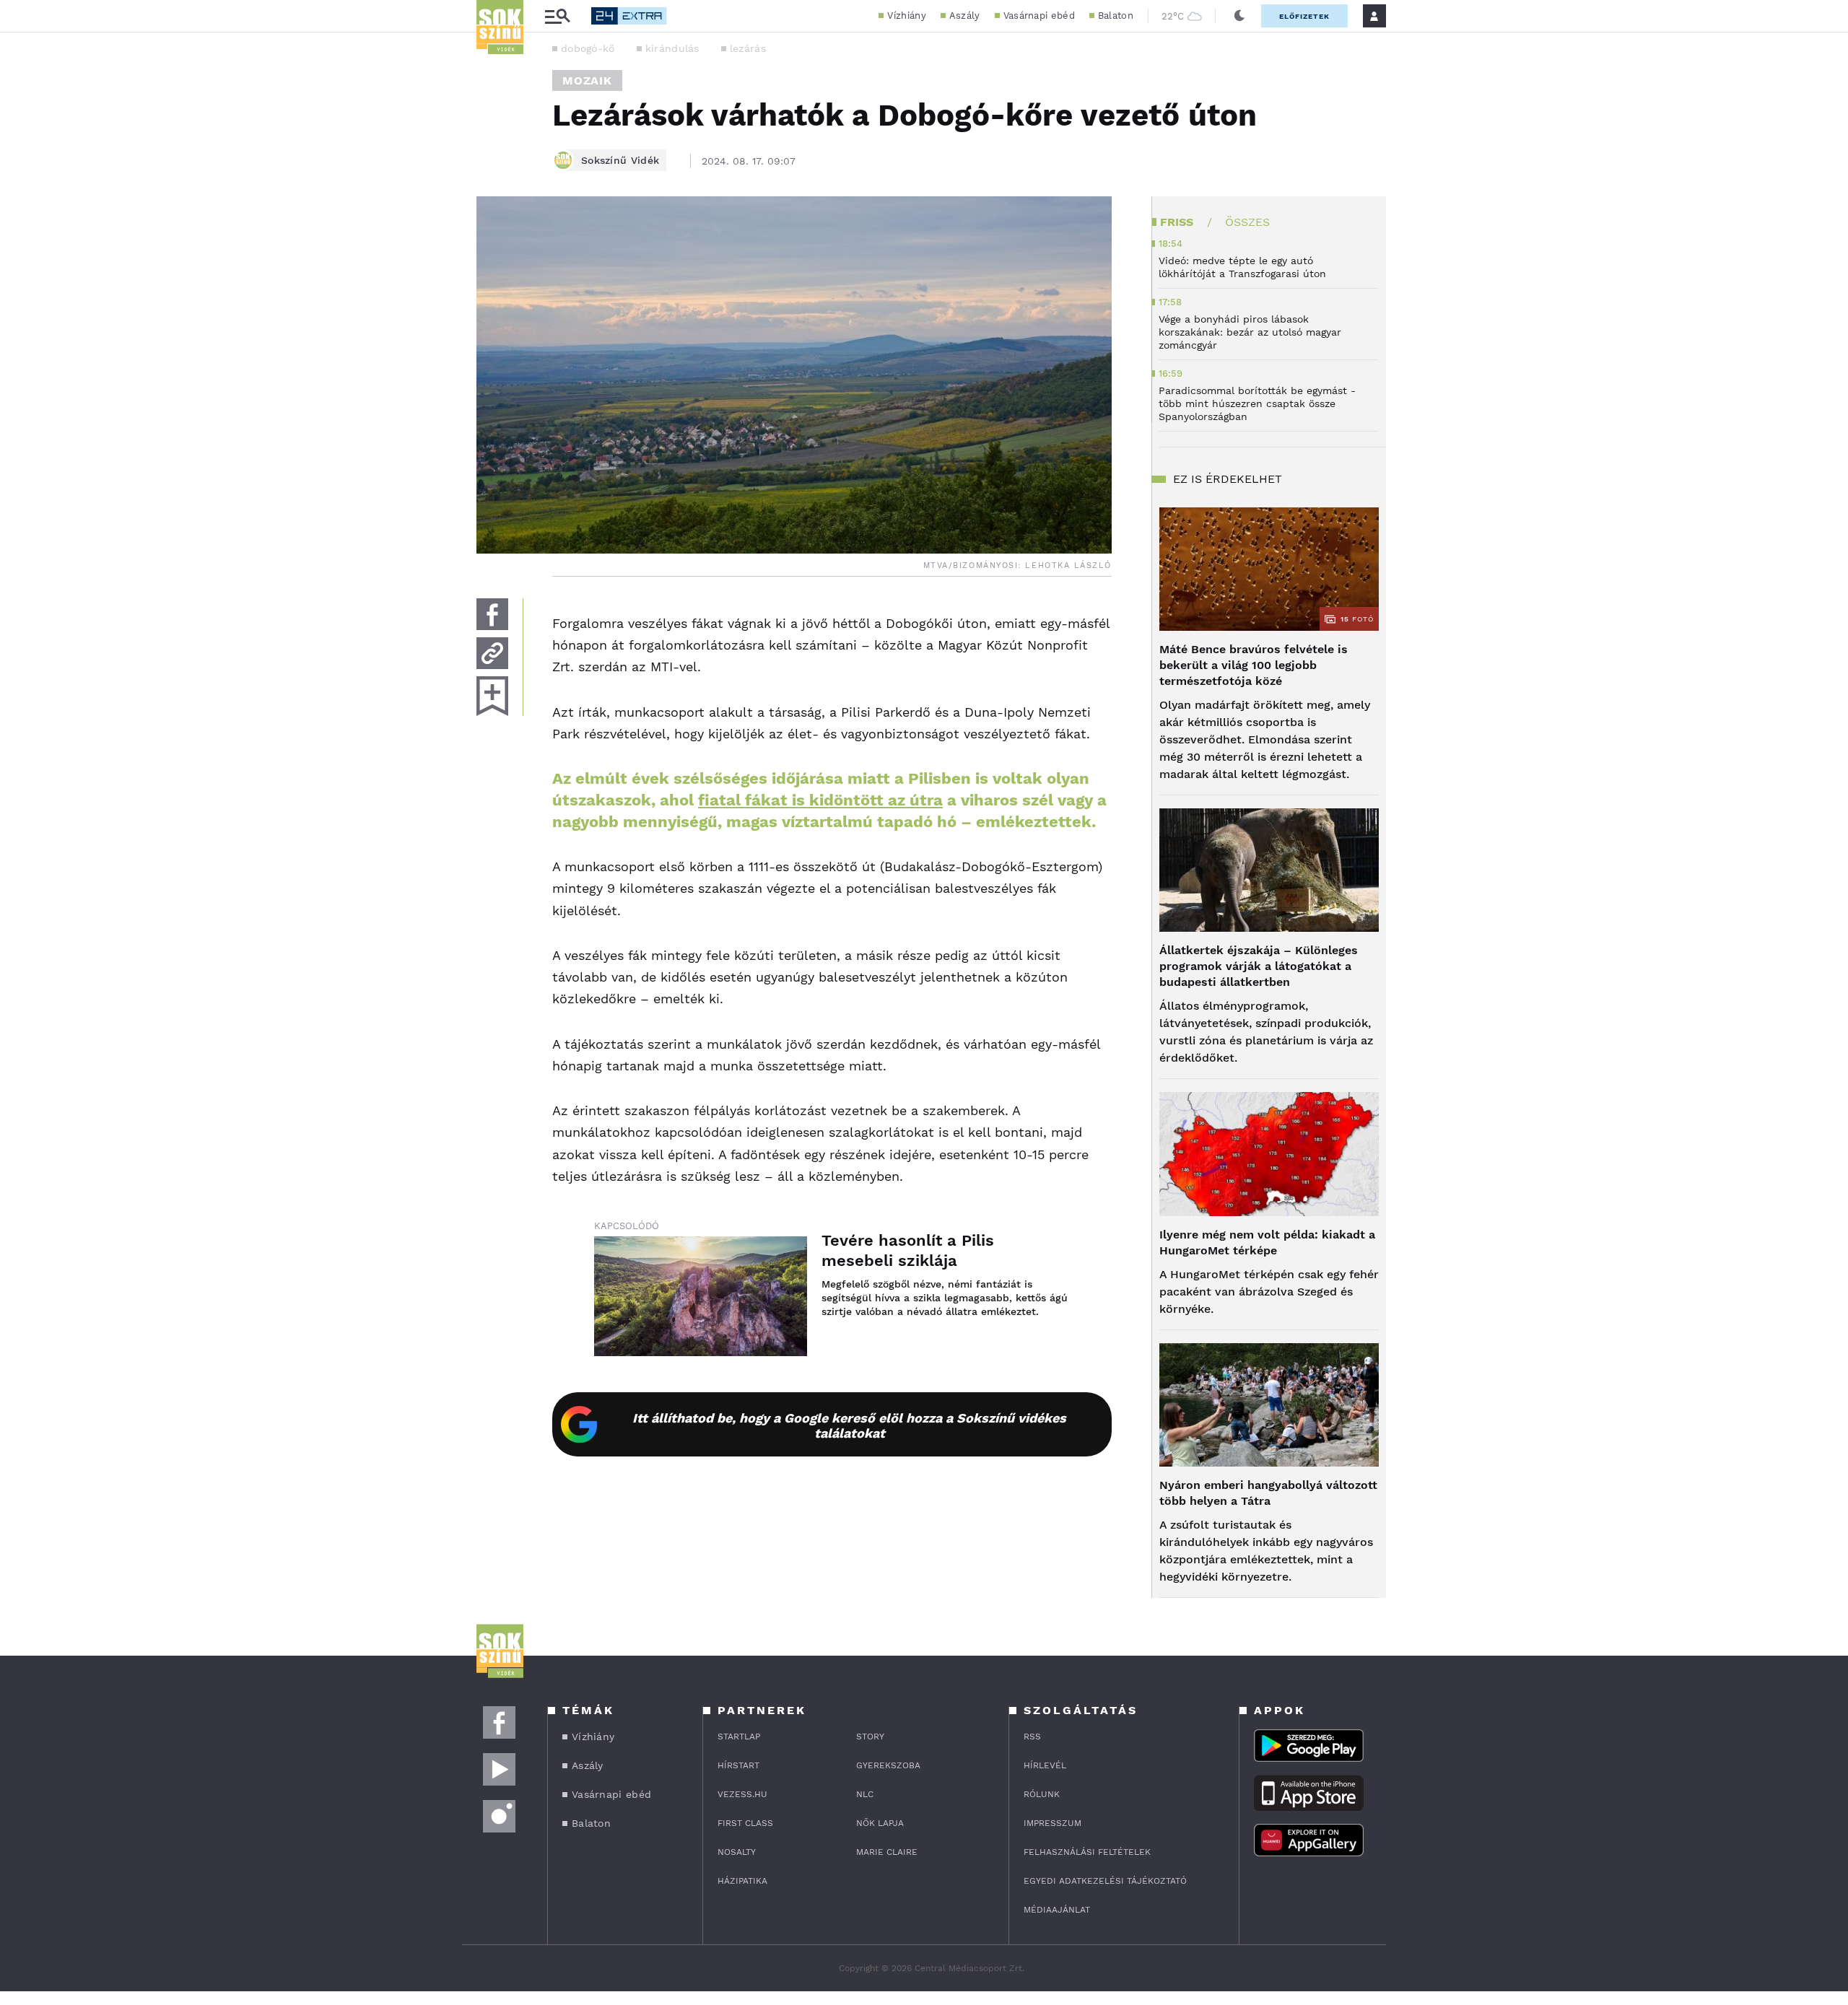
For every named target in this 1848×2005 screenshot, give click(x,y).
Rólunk (1042, 1794)
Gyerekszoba (888, 1765)
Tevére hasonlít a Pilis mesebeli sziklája (908, 1250)
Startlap (739, 1737)
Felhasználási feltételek (1087, 1852)
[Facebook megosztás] (492, 614)
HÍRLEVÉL (1045, 1765)
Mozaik (587, 80)
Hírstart (738, 1765)
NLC (865, 1794)
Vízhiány (906, 16)
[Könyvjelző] (492, 696)
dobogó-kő (588, 48)
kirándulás (672, 48)
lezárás (748, 48)
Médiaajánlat (1057, 1910)
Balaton (1116, 16)
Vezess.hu (742, 1794)
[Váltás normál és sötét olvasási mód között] (1239, 16)
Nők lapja (880, 1823)
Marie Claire (887, 1852)
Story (870, 1737)
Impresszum (1052, 1823)
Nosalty (737, 1852)
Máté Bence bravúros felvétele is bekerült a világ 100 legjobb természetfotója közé (1254, 665)
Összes (1247, 222)
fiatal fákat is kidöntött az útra (820, 800)
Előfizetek (1304, 16)
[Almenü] (557, 16)
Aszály (965, 16)
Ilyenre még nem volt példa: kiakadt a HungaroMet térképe (1267, 1242)
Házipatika (742, 1881)
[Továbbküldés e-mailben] (492, 653)
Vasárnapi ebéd (1039, 16)
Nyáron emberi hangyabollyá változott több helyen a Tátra (1268, 1493)
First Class (745, 1823)
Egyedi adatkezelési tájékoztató (1105, 1881)
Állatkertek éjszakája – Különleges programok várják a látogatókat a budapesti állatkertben (1259, 966)
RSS (1032, 1737)
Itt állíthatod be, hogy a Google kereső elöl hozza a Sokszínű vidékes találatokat (849, 1425)
